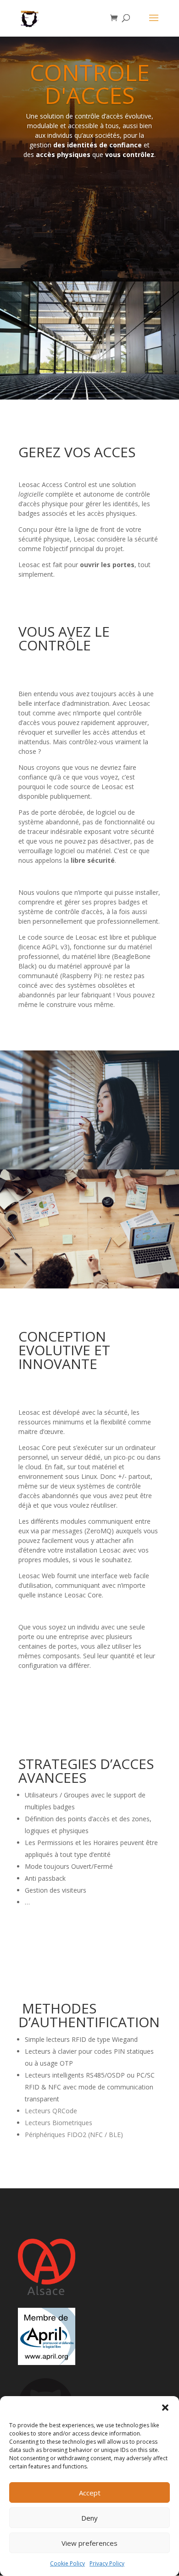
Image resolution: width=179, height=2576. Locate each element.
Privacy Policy (107, 2563)
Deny (89, 2518)
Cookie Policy (67, 2563)
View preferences (89, 2543)
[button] (165, 2408)
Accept (90, 2493)
